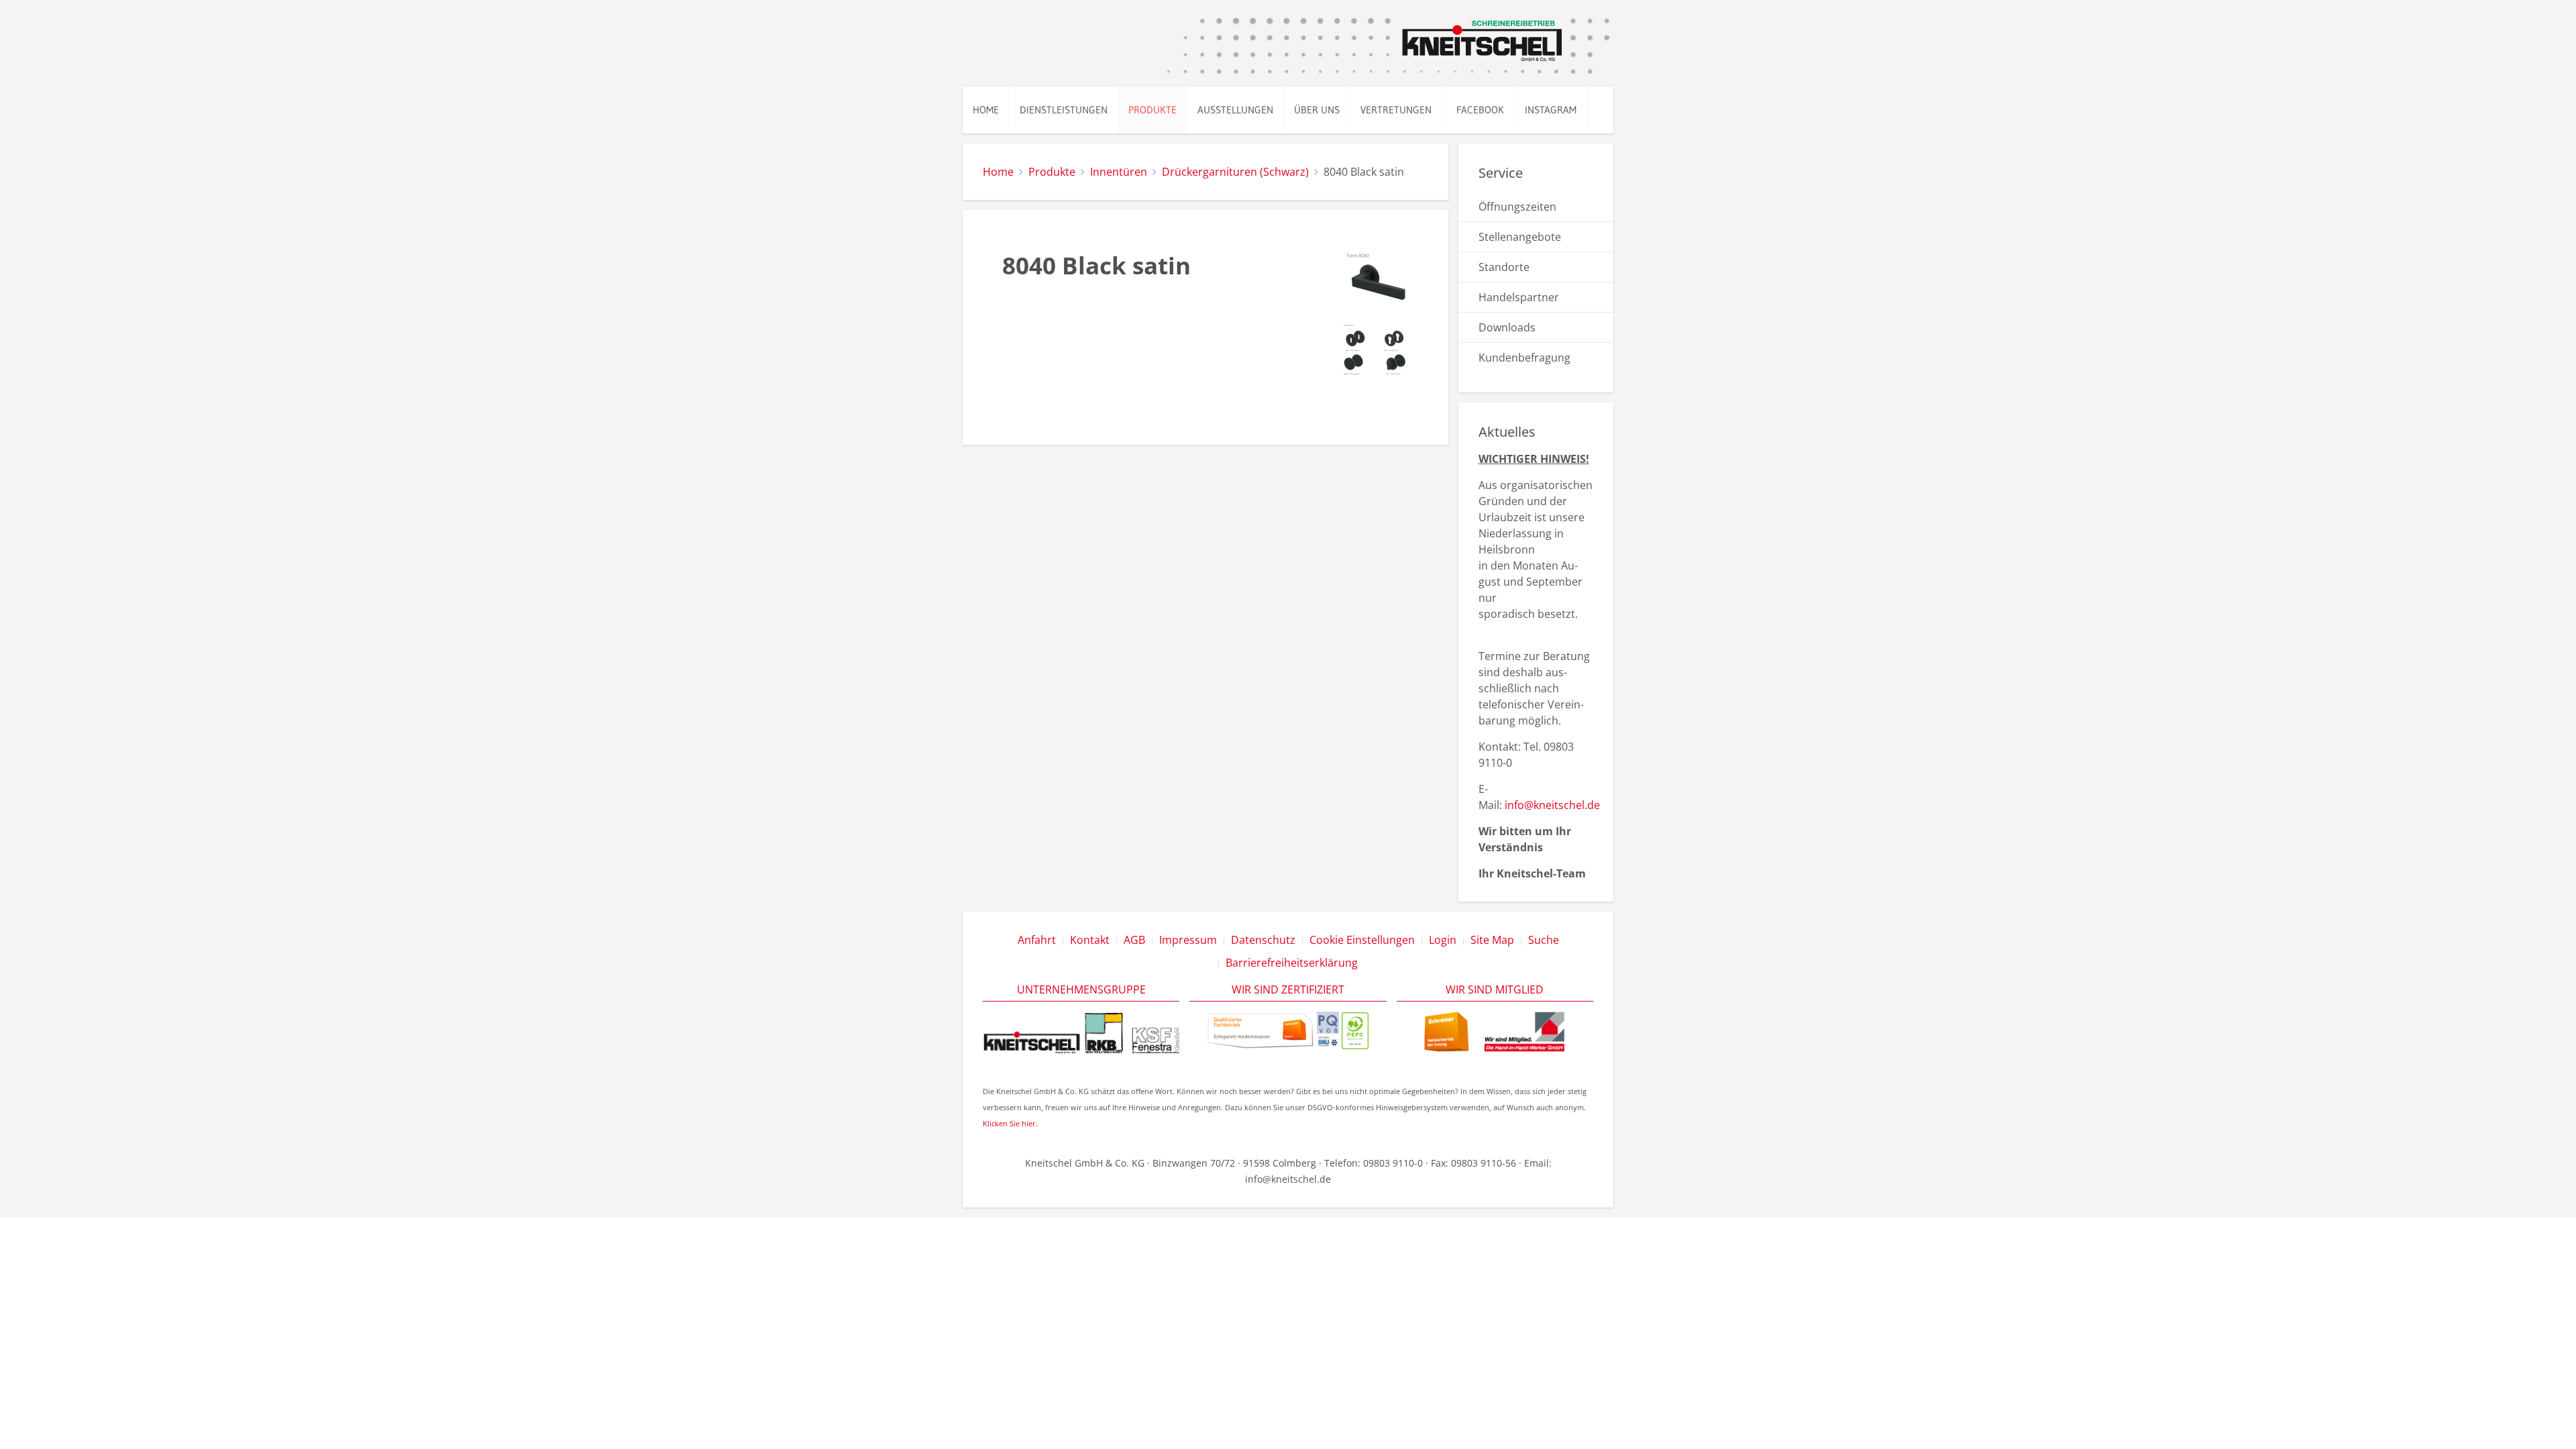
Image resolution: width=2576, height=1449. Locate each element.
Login (1443, 940)
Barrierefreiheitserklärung (1292, 963)
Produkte (1152, 110)
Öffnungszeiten (1517, 207)
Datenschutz (1263, 940)
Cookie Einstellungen (1362, 940)
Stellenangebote (1520, 237)
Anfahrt (1037, 940)
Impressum (1188, 940)
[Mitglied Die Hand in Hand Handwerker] (1495, 1031)
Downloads (1507, 327)
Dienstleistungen (1064, 110)
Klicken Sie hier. (1010, 1123)
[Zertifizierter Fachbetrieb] (1260, 1029)
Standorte (1504, 267)
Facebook (1478, 110)
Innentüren (1119, 172)
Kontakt (1090, 940)
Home (986, 110)
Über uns (1317, 110)
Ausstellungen (1235, 110)
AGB (1134, 940)
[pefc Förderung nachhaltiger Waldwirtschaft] (1355, 1029)
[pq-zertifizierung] (1328, 1029)
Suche (1544, 940)
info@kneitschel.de (1552, 805)
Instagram (1551, 110)
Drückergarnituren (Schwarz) (1235, 172)
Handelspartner (1519, 297)
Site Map (1492, 940)
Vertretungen (1396, 110)
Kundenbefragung (1524, 358)
